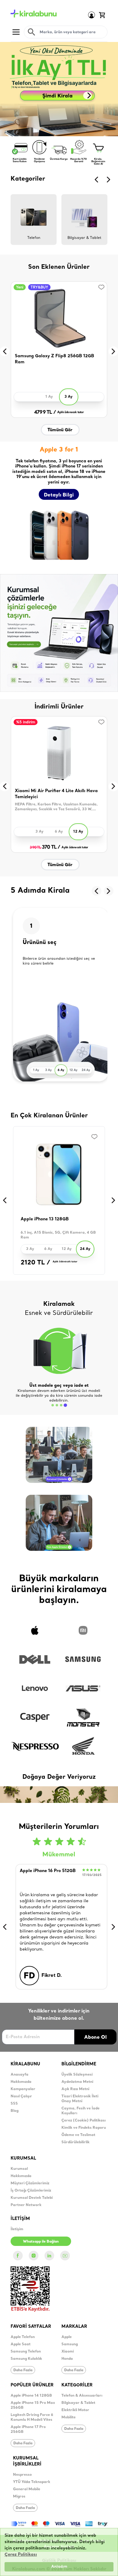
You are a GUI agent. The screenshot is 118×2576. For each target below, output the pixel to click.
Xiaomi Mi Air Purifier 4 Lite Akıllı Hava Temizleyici (56, 794)
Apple (67, 2337)
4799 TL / (45, 413)
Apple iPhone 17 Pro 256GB (28, 2430)
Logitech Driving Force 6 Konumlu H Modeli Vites (32, 2417)
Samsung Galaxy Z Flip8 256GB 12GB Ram (54, 359)
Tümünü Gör (60, 430)
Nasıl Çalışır (21, 2096)
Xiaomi (68, 2352)
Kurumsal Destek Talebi (32, 2198)
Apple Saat (21, 2344)
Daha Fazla (23, 2370)
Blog (15, 2111)
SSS (14, 2104)
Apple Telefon (23, 2337)
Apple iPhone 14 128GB (31, 2396)
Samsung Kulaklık (26, 2359)
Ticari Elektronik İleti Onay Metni (80, 2099)
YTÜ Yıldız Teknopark (32, 2482)
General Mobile (27, 2489)
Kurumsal (19, 2169)
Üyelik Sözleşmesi (77, 2075)
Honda (67, 2359)
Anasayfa (20, 2075)
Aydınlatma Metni (77, 2082)
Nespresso (22, 2475)
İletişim (17, 2229)
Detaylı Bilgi (59, 495)
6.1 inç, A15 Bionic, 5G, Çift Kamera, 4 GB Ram (58, 1235)
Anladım (59, 2567)
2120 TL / (35, 1263)
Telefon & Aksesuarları (82, 2396)
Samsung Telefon (26, 2352)
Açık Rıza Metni (75, 2089)
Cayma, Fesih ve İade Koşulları (80, 2111)
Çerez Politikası (21, 2555)
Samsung (70, 2344)
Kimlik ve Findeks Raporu (84, 2128)
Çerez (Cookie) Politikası (84, 2121)
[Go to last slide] (97, 180)
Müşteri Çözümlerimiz (30, 2183)
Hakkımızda (21, 2082)
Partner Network (26, 2205)
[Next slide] (109, 180)
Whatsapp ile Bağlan (41, 2241)
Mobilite (69, 2417)
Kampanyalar (23, 2089)
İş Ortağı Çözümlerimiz (31, 2191)
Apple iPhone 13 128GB (45, 1219)
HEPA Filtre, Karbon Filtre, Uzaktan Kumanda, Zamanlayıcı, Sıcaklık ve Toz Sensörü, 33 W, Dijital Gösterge (56, 807)
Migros (19, 2497)
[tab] (53, 1405)
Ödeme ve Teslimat (78, 2135)
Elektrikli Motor (75, 2410)
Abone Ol (95, 2037)
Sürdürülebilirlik (75, 2142)
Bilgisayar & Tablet (78, 2403)
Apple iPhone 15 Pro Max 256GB (33, 2405)
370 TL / (45, 847)
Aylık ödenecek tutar (70, 412)
